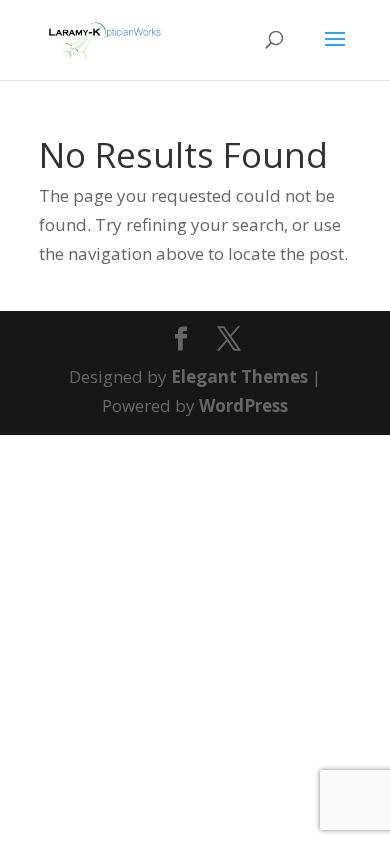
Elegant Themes (239, 376)
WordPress (243, 405)
